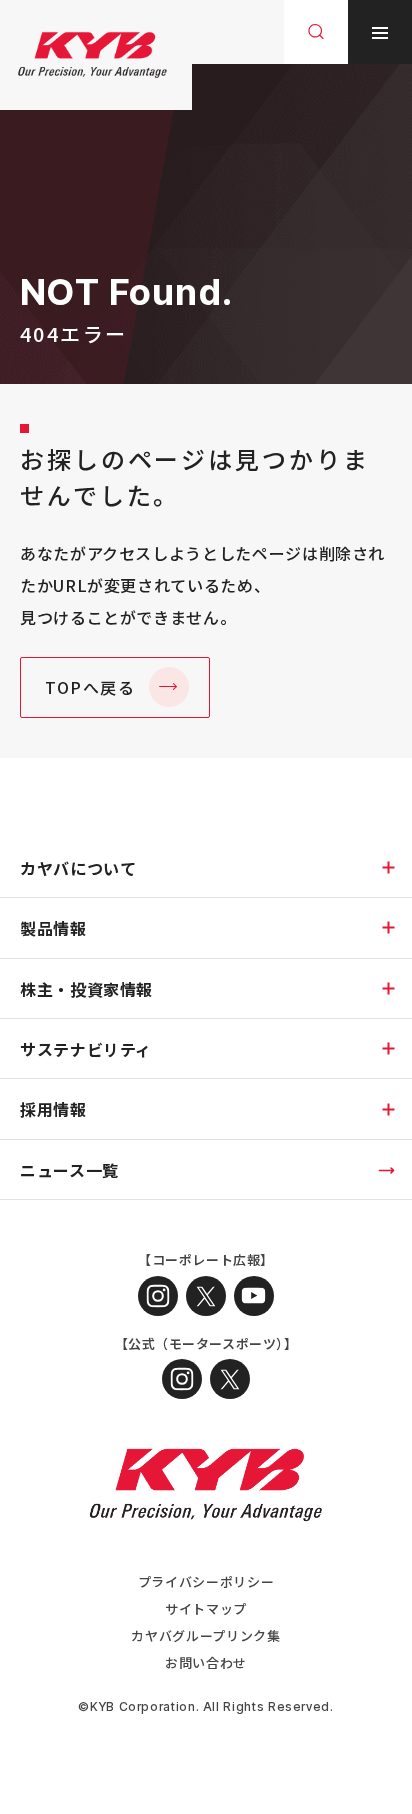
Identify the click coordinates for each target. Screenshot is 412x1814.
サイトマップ (206, 1608)
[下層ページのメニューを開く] (388, 867)
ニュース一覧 (69, 1170)
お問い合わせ (206, 1662)
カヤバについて (78, 868)
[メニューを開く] (380, 32)
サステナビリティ (86, 1049)
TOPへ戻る (90, 687)
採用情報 (53, 1109)
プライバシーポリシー (206, 1581)
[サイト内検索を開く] (316, 32)
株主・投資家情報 (86, 989)
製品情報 (53, 928)
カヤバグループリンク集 (205, 1635)
